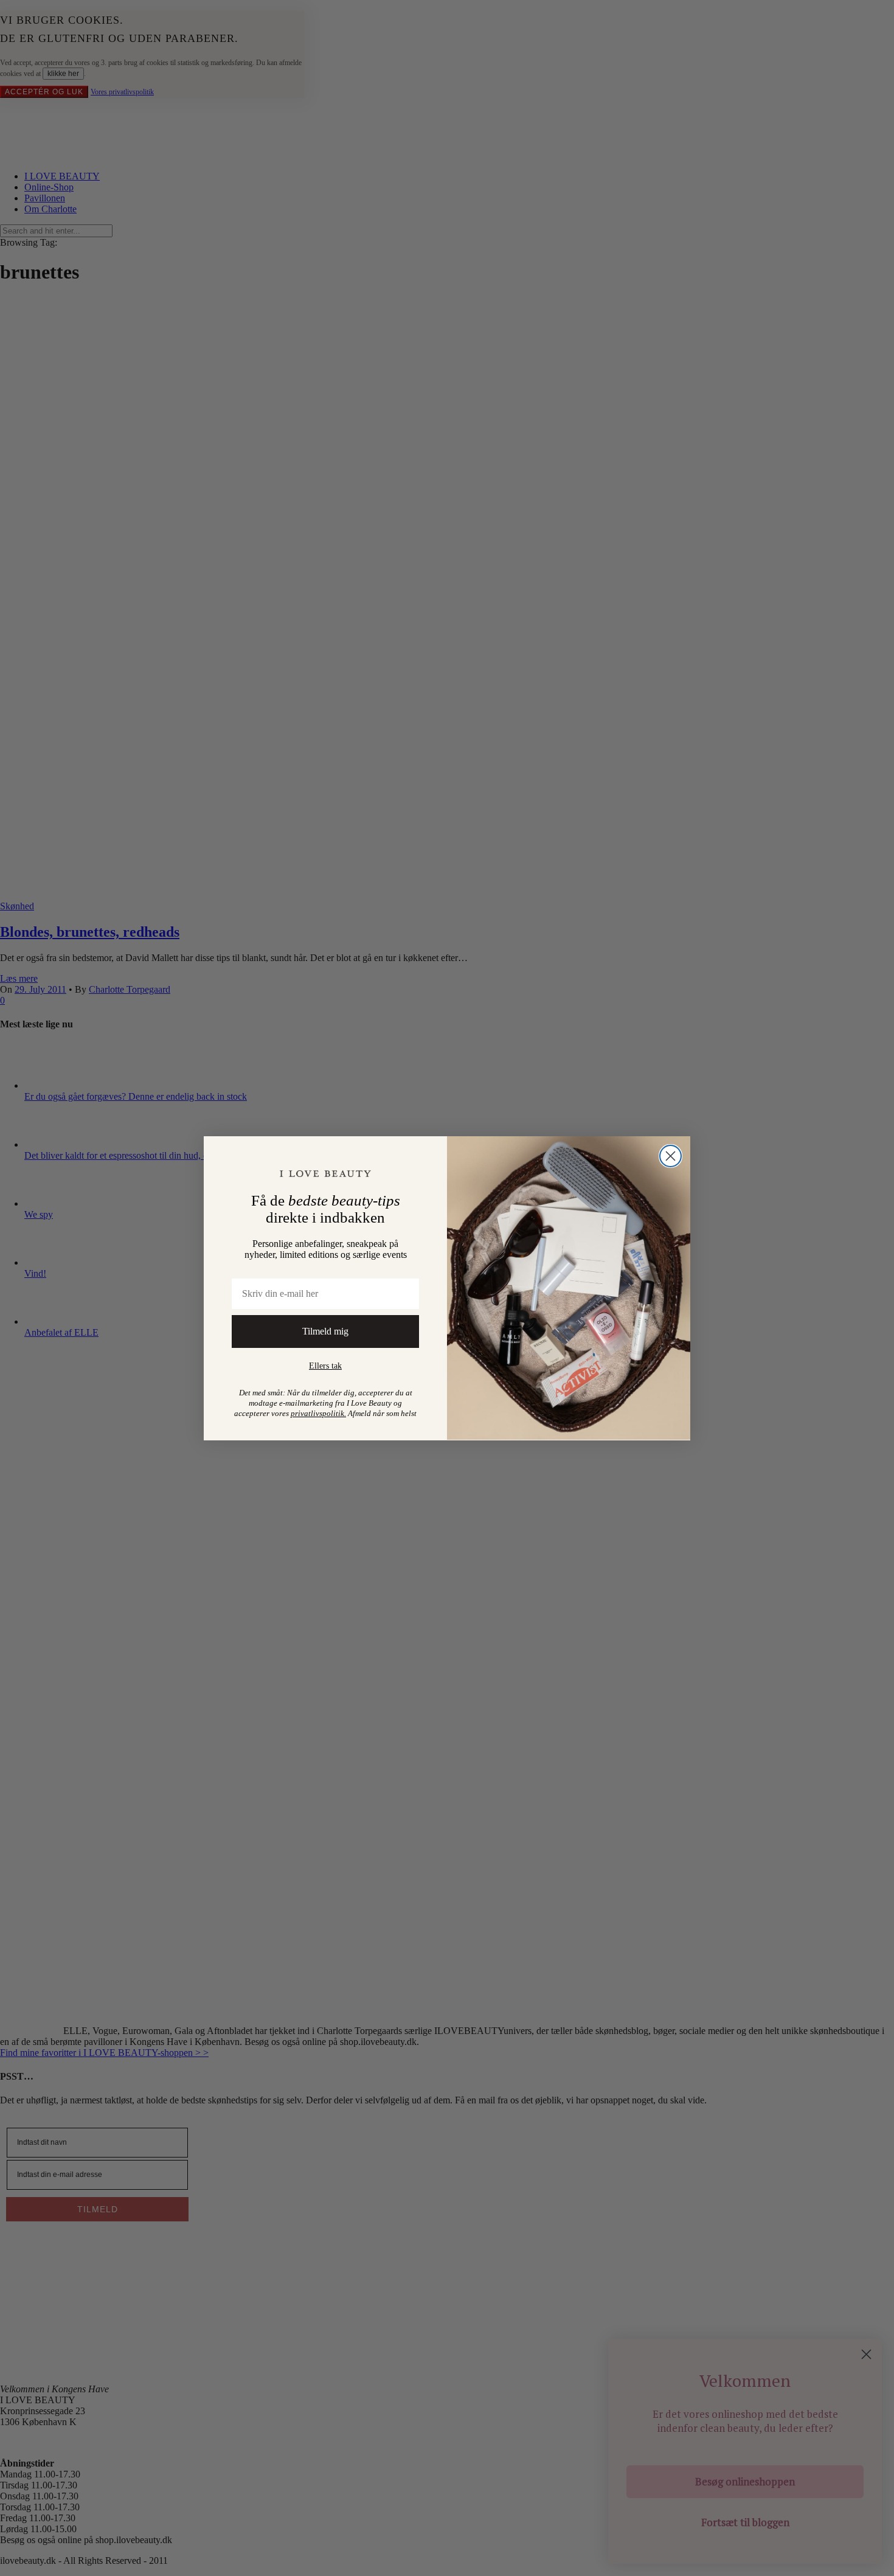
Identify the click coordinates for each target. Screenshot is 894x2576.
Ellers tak (325, 1366)
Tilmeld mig (325, 1331)
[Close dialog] (670, 1156)
